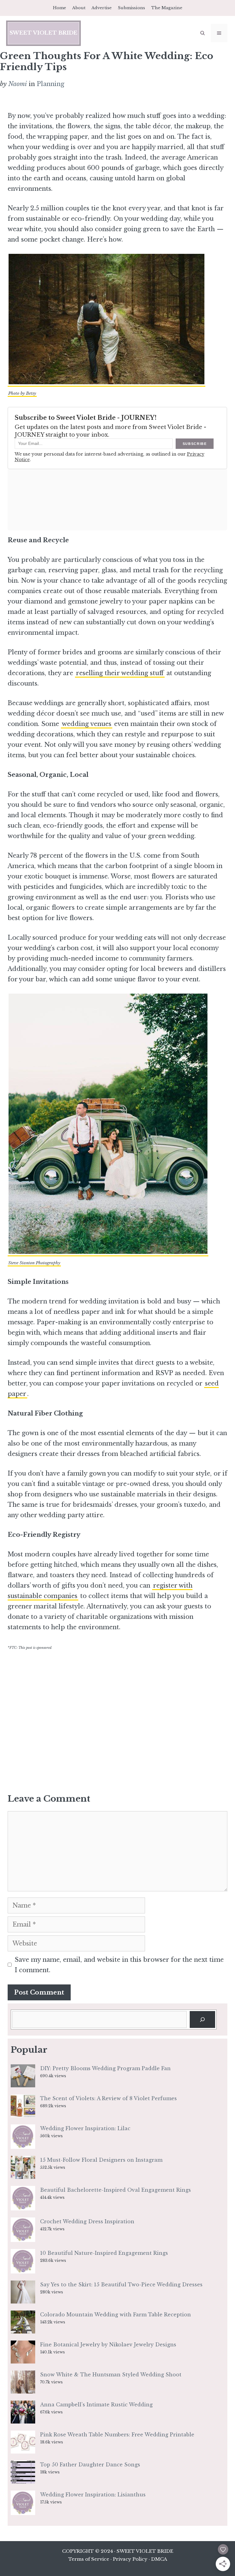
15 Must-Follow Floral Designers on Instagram (101, 2160)
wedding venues (87, 724)
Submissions (131, 8)
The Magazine (167, 8)
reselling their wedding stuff (120, 673)
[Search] (202, 2020)
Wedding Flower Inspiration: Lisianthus (93, 2495)
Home (60, 8)
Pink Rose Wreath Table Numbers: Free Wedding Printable (117, 2435)
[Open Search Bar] (203, 33)
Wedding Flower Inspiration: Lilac (85, 2128)
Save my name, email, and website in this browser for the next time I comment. (119, 1965)
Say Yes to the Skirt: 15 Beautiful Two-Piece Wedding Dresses (121, 2285)
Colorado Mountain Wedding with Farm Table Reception (116, 2315)
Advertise (102, 8)
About (79, 8)
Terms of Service (89, 2559)
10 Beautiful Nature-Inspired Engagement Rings (104, 2253)
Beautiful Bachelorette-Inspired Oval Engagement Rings (116, 2190)
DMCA (159, 2559)
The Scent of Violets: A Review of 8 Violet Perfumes (108, 2098)
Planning (50, 84)
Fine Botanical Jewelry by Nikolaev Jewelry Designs (108, 2345)
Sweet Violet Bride (43, 33)
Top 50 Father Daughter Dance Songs (90, 2465)
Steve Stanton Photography (34, 1263)
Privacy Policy (130, 2559)
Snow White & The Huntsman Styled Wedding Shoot (111, 2375)
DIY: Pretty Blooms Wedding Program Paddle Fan (105, 2068)
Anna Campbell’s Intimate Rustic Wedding (96, 2405)
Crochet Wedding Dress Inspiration (87, 2221)
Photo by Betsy (22, 393)
